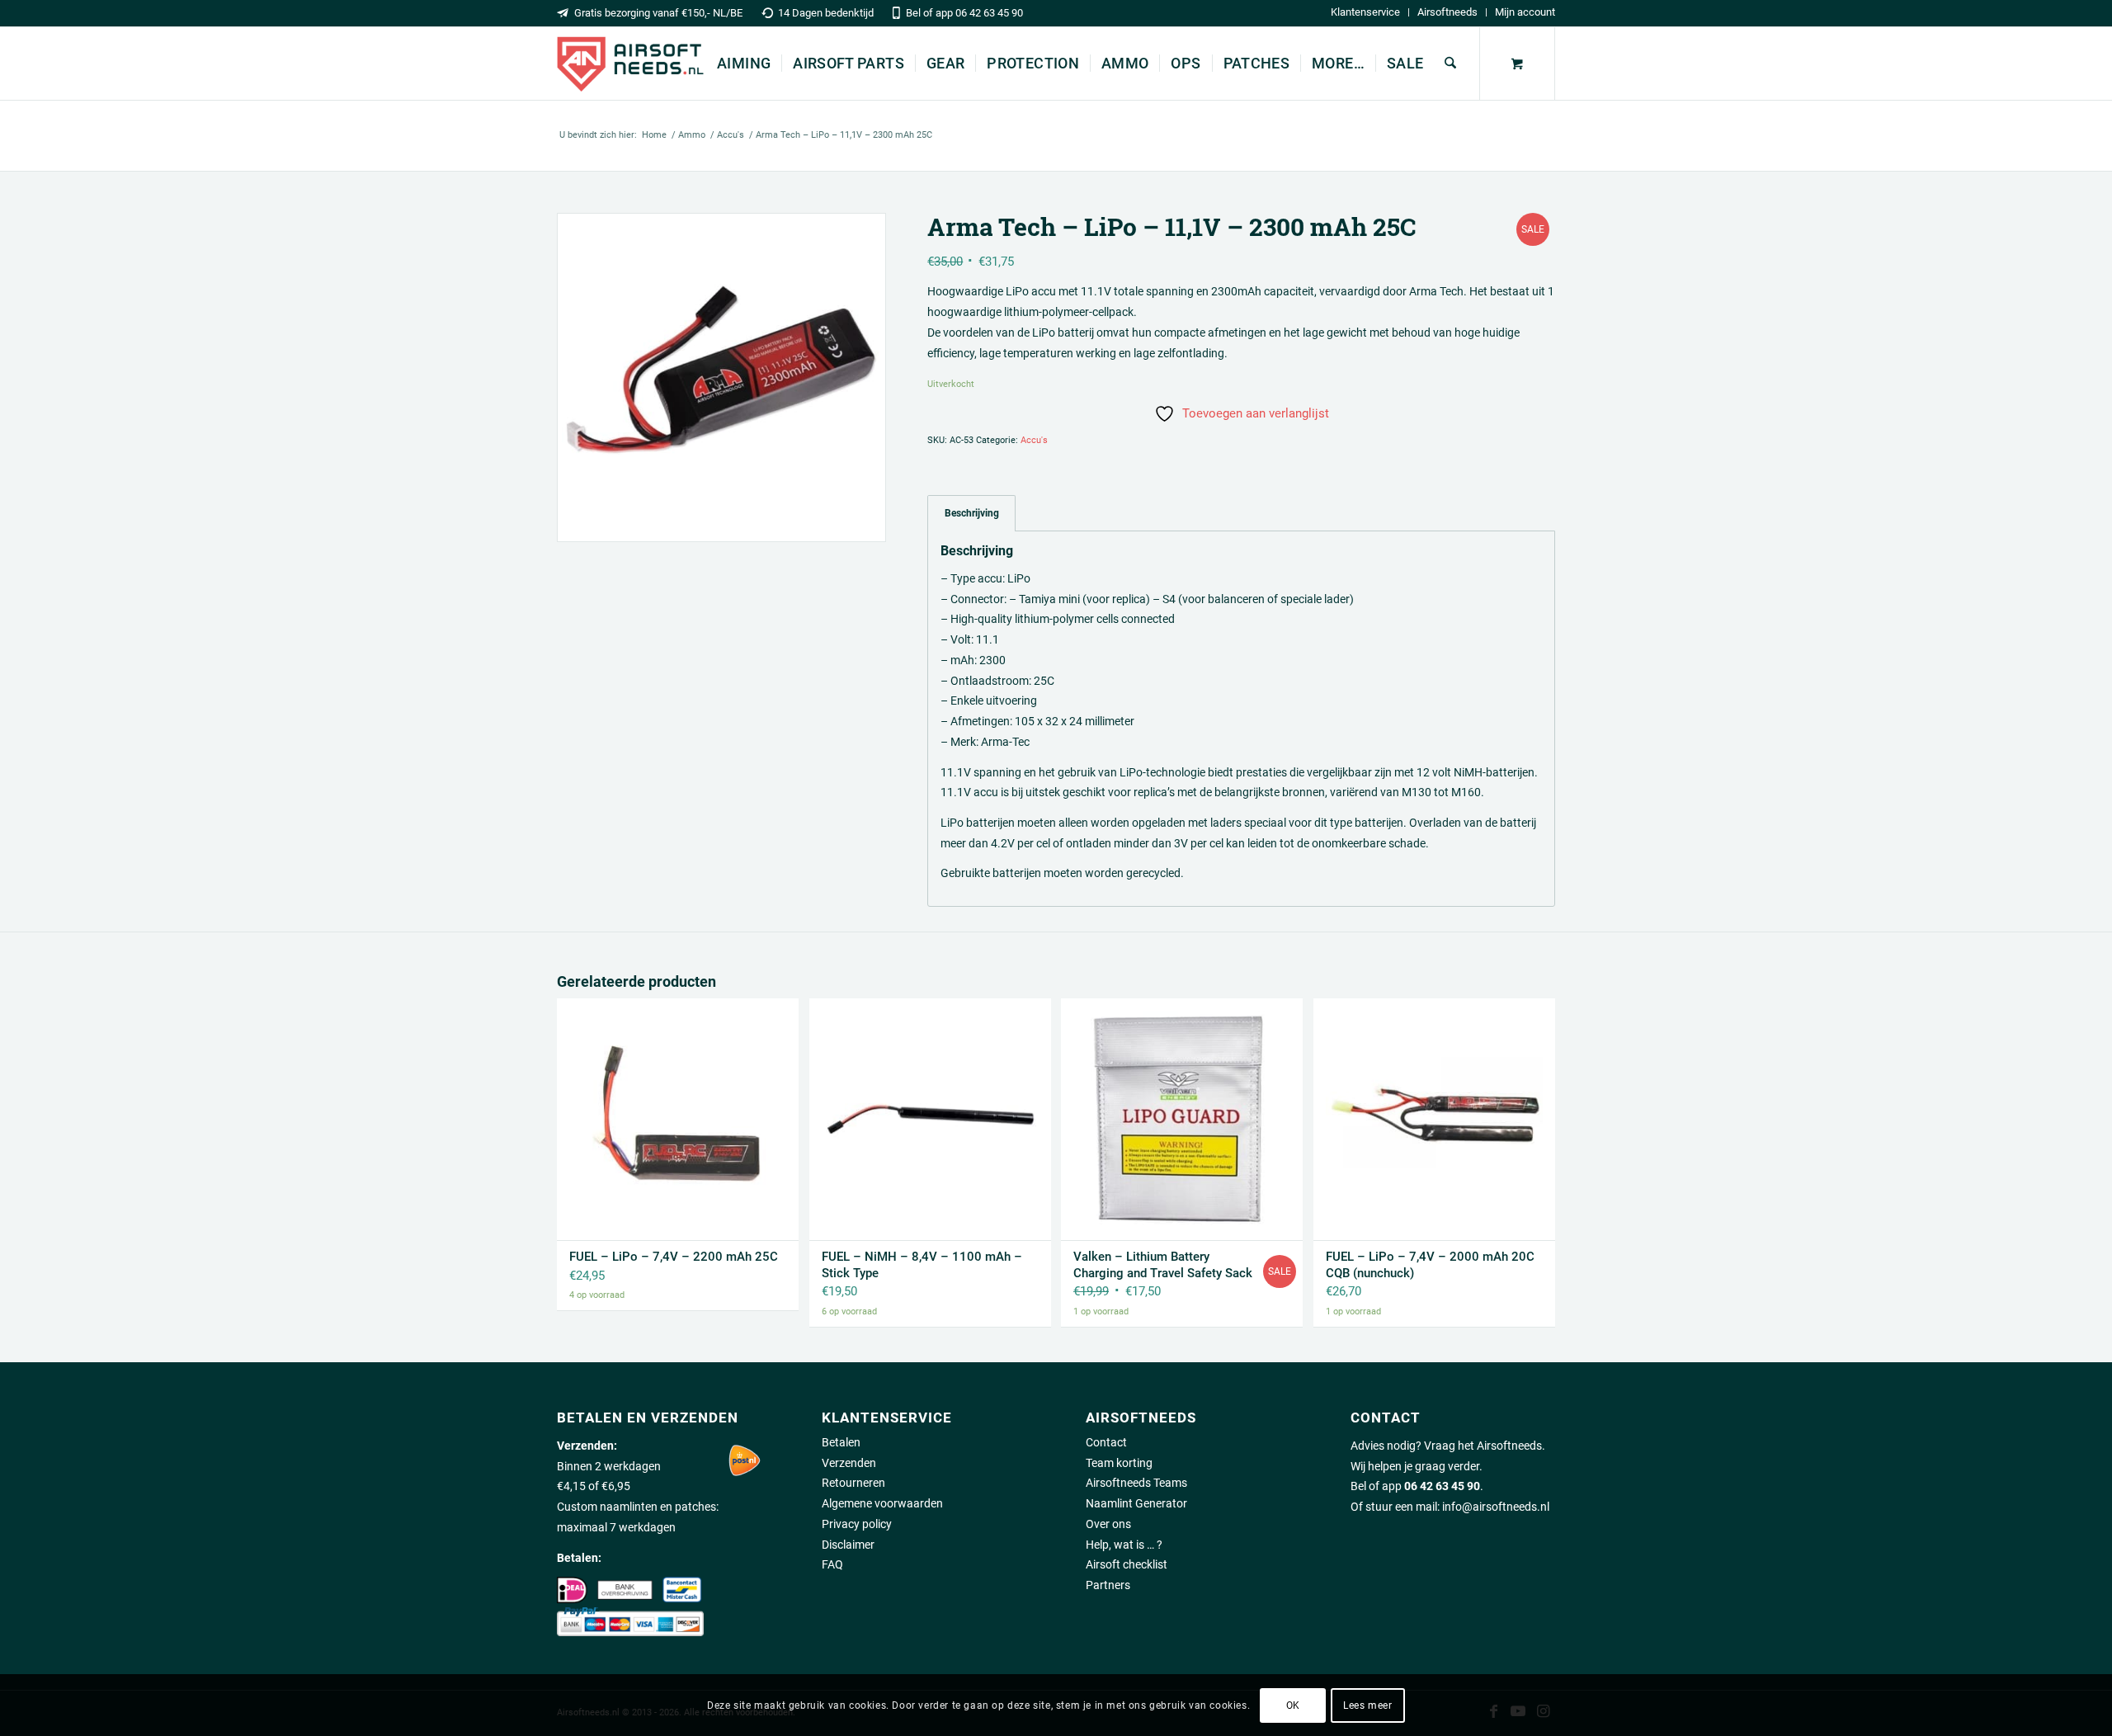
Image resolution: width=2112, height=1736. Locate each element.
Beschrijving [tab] (972, 513)
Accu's (1034, 440)
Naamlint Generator (1136, 1503)
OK (1293, 1705)
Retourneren (853, 1483)
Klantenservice (1365, 12)
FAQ (832, 1564)
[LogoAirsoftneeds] (630, 64)
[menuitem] (1366, 12)
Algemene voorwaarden (882, 1503)
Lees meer (1367, 1705)
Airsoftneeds (1447, 12)
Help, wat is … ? (1124, 1545)
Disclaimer (848, 1545)
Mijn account (1525, 12)
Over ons (1108, 1524)
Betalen (841, 1442)
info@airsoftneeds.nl (1496, 1507)
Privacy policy (857, 1524)
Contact (1106, 1442)
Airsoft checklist (1127, 1564)
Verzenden (849, 1463)
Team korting (1119, 1463)
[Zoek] (1450, 64)
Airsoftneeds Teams (1136, 1483)
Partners (1108, 1585)
